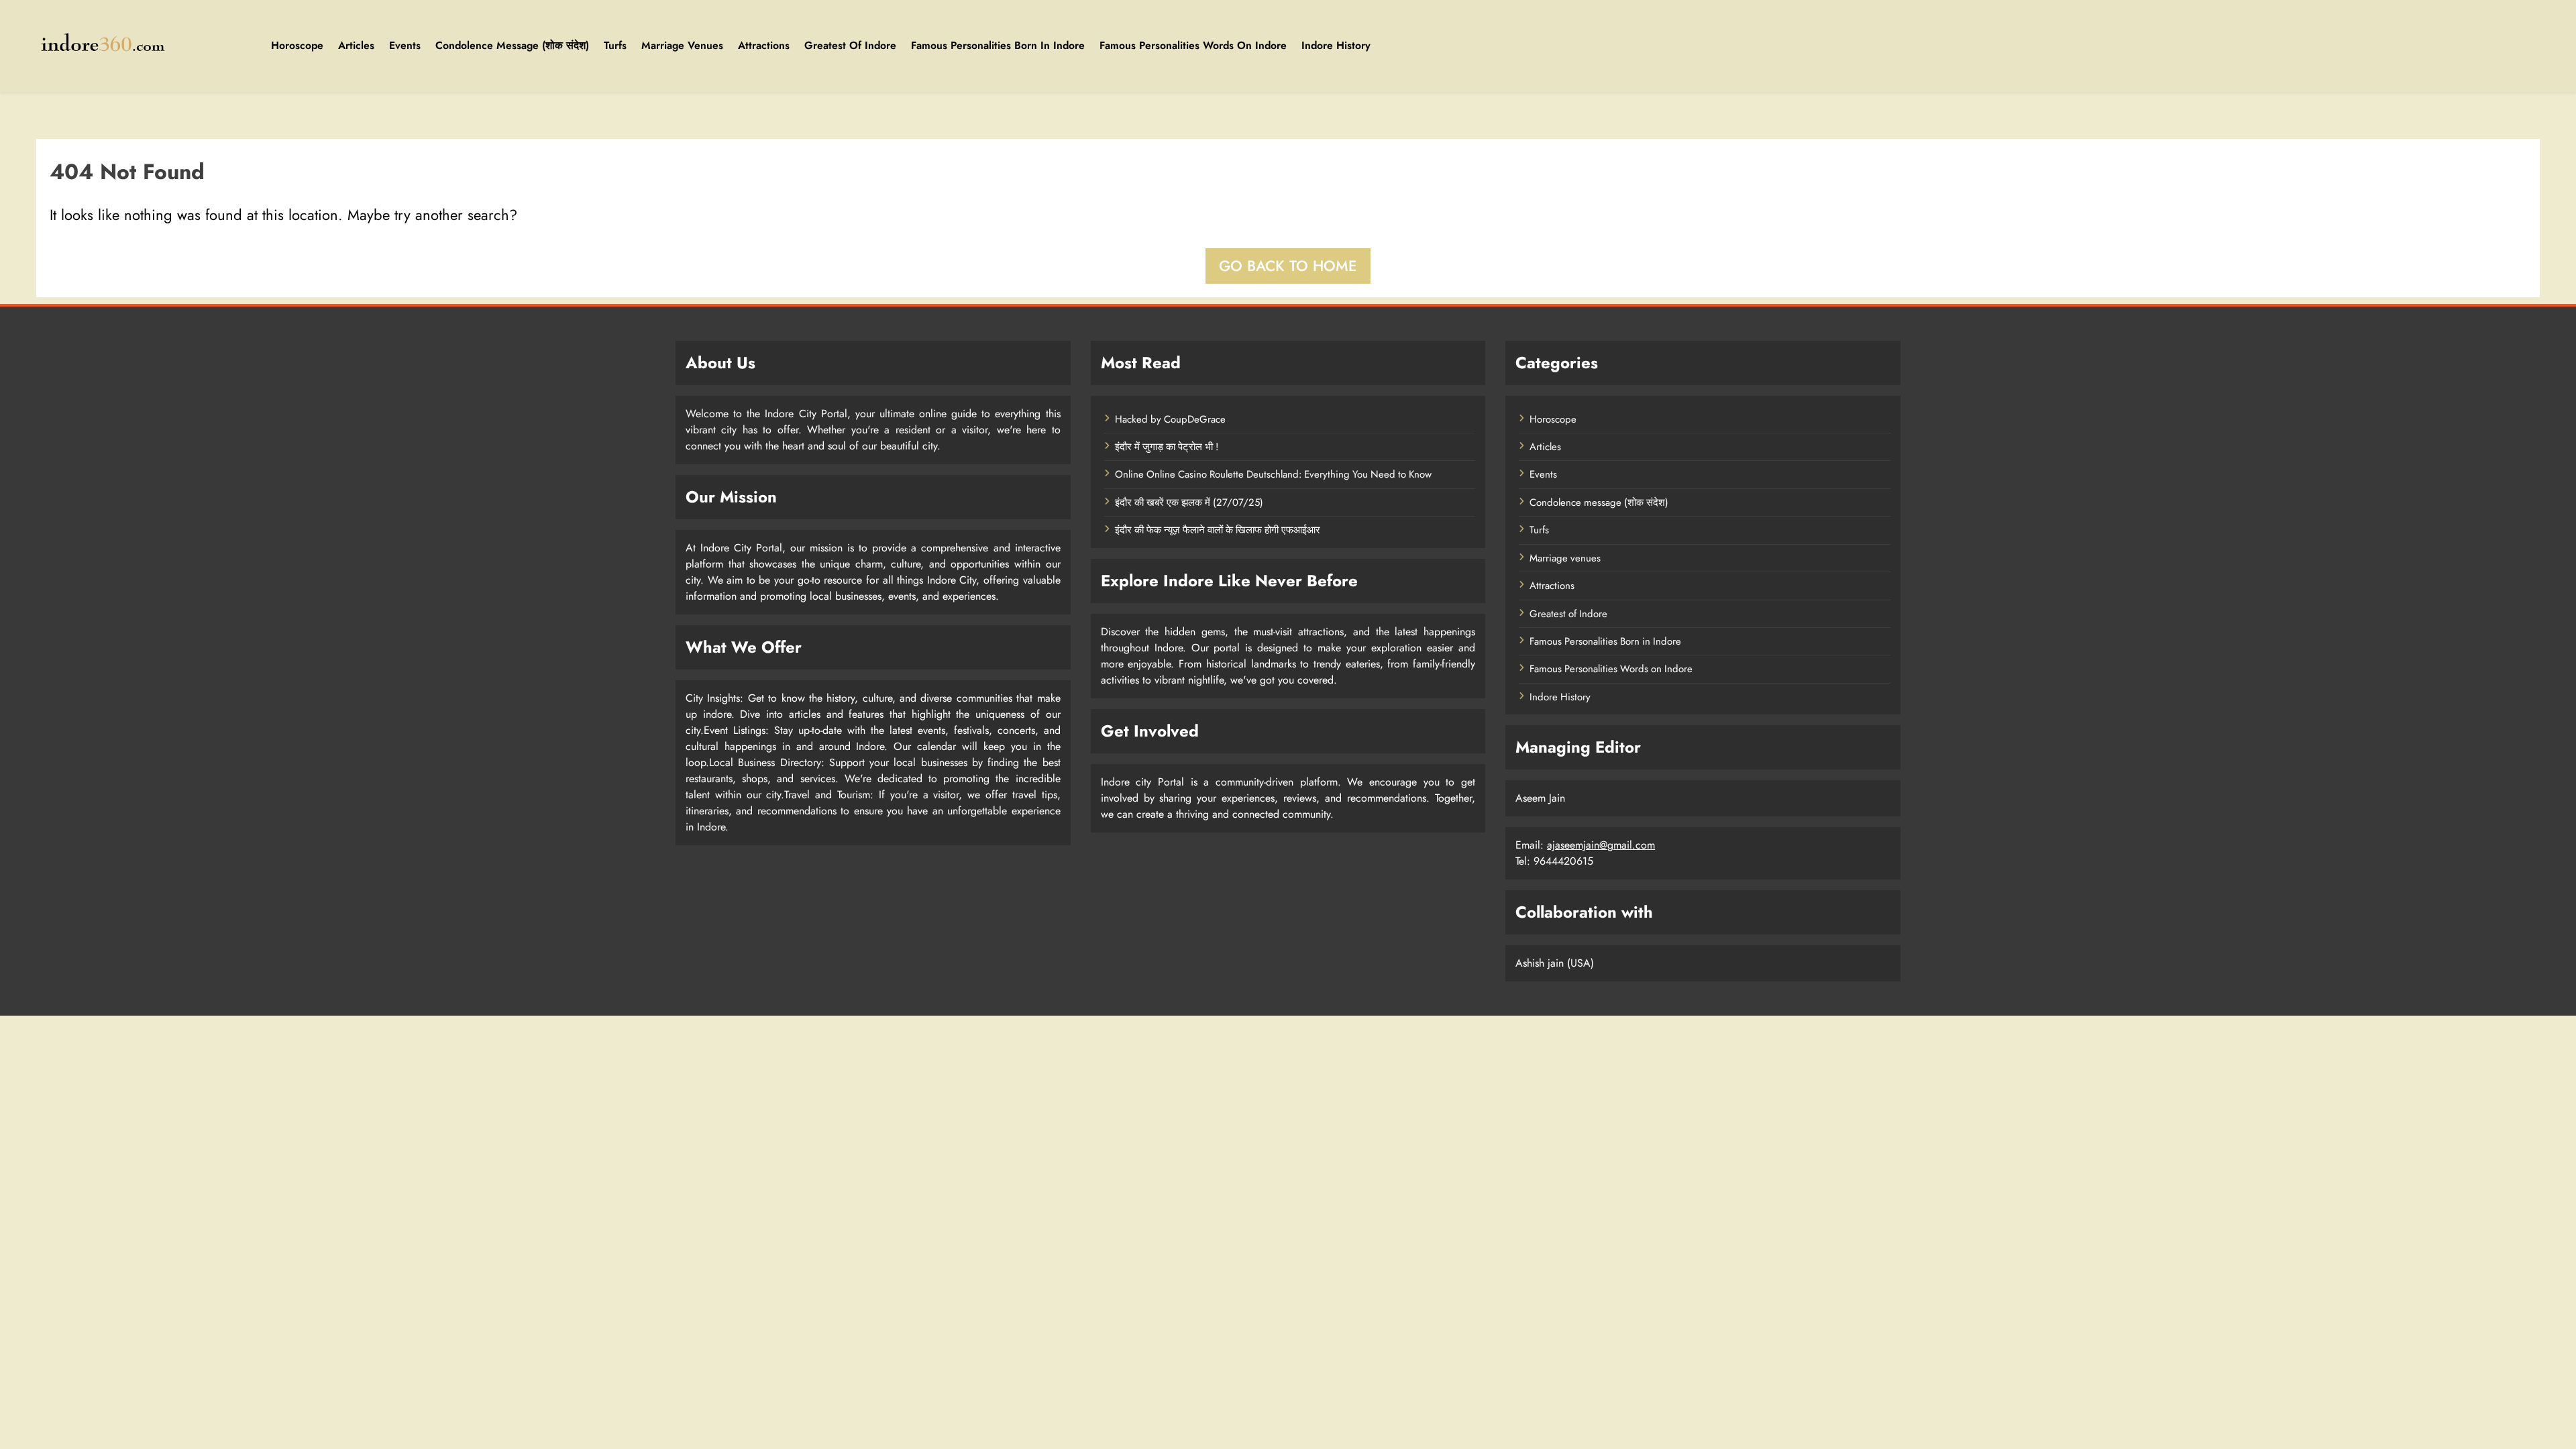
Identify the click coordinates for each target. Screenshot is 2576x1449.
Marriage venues (682, 45)
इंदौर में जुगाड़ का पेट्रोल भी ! (1167, 447)
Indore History (1336, 45)
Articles (356, 45)
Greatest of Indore (850, 45)
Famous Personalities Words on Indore (1193, 45)
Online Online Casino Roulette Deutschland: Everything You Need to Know (1273, 474)
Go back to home (1288, 266)
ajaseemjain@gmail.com (1601, 845)
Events (405, 45)
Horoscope (297, 45)
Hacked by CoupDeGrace (1170, 419)
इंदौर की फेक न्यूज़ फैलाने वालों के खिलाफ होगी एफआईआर (1218, 530)
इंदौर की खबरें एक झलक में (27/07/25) (1189, 502)
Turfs (615, 45)
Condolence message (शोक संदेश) (512, 45)
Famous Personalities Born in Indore (998, 45)
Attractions (764, 45)
